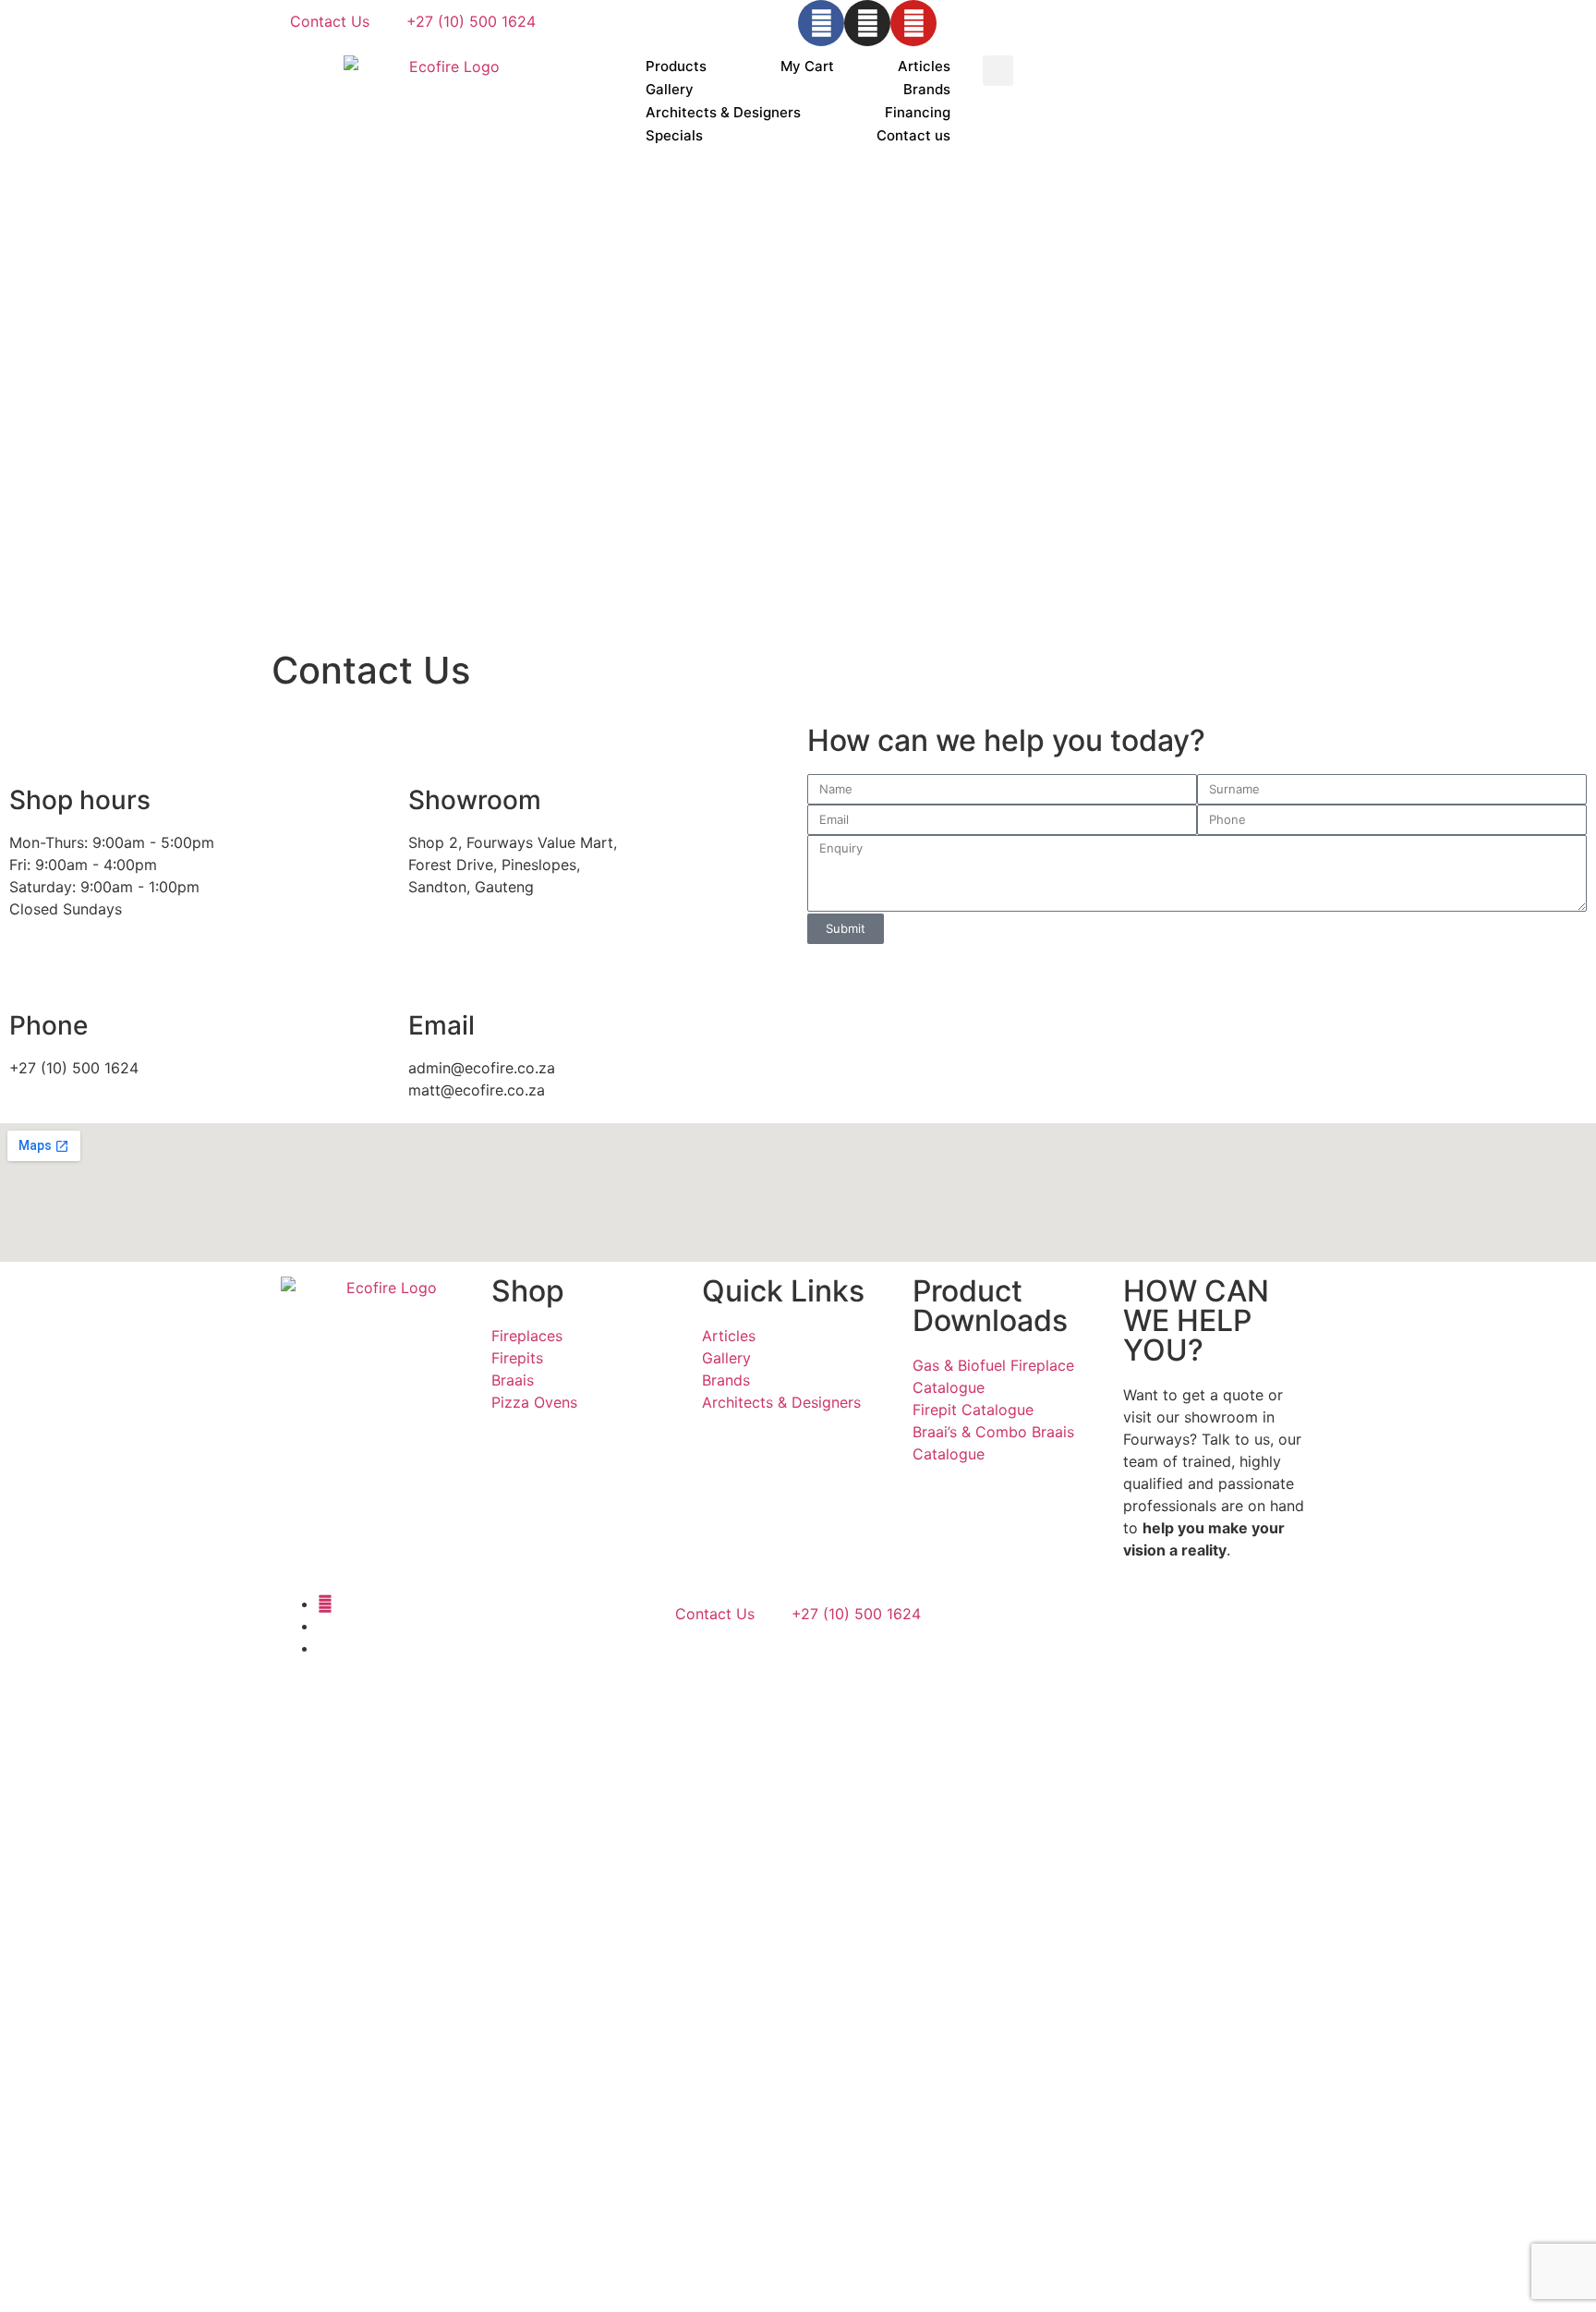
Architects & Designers (723, 112)
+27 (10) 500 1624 (471, 21)
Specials (674, 135)
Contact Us (330, 21)
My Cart (807, 66)
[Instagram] (867, 23)
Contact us (913, 135)
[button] (998, 71)
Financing (918, 112)
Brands (927, 89)
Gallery (670, 89)
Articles (924, 66)
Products (676, 66)
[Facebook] (821, 23)
